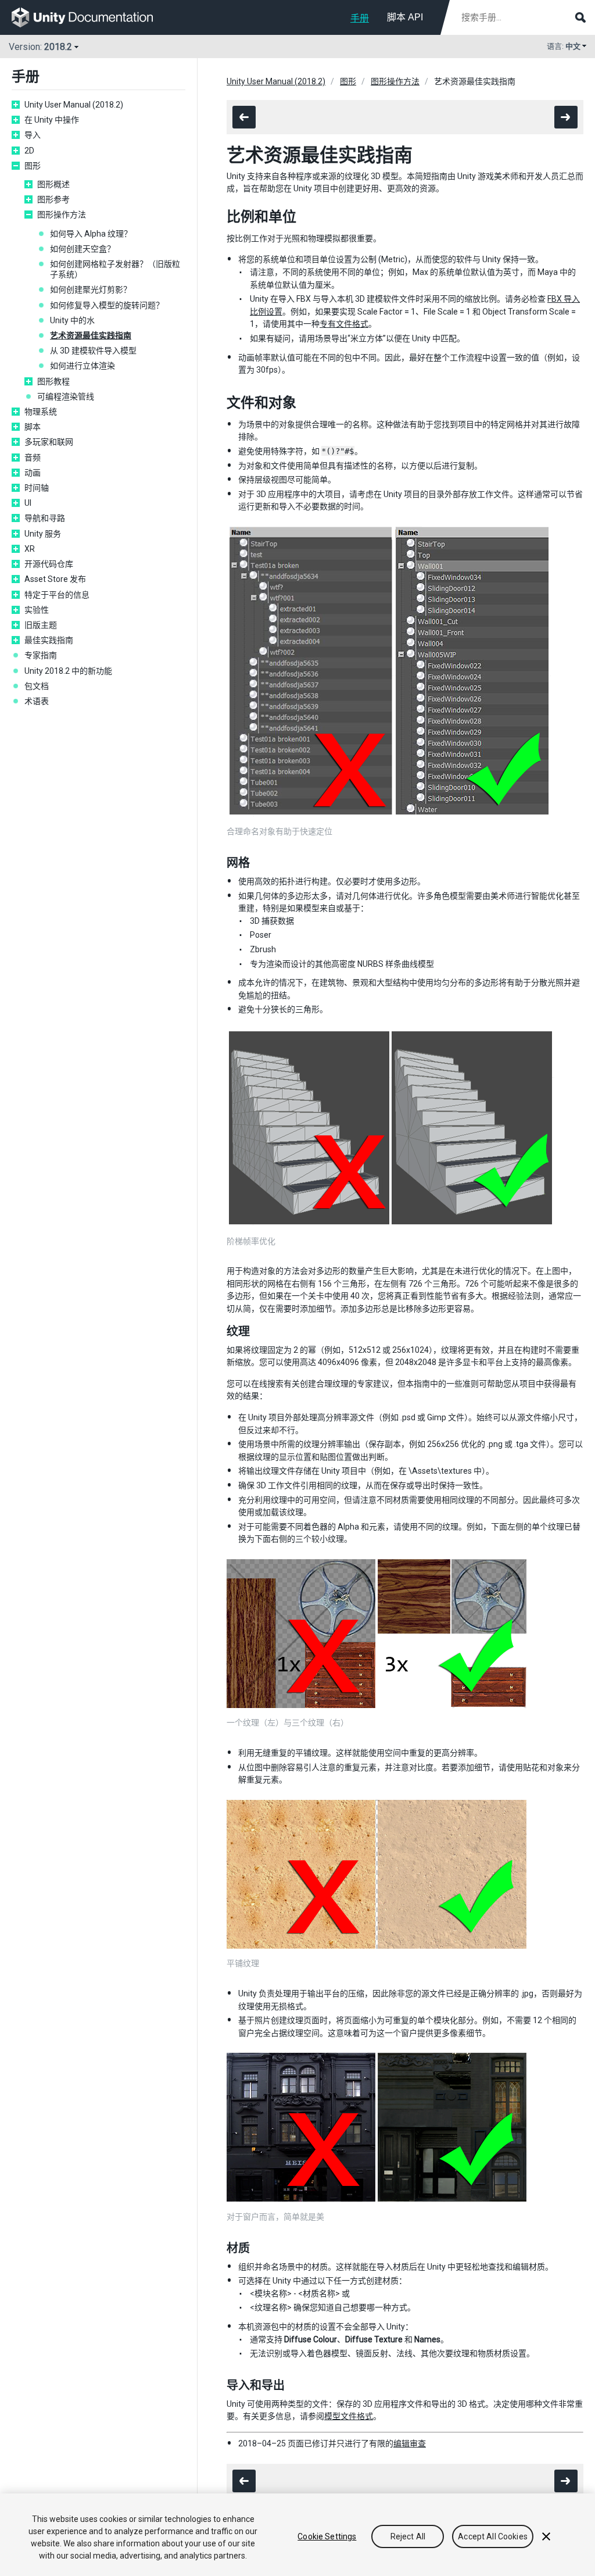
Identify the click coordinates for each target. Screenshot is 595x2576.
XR (30, 549)
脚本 (33, 427)
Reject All (408, 2536)
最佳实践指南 (49, 640)
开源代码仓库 (49, 564)
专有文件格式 (344, 324)
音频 (33, 458)
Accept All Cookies (493, 2536)
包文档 (37, 686)
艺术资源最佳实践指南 (91, 335)
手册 (360, 18)
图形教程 (53, 381)
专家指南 (41, 655)
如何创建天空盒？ (83, 249)
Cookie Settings (327, 2536)
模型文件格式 (349, 2416)
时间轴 (37, 488)
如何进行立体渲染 (83, 366)
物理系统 (41, 412)
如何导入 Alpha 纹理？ (91, 234)
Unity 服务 (43, 534)
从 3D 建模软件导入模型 (93, 351)
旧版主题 (41, 625)
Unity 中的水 (72, 320)
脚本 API (405, 17)
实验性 (37, 610)
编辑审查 (410, 2443)
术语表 (37, 701)
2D (29, 151)
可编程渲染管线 (66, 396)
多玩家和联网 (49, 442)
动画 (33, 473)
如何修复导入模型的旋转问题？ (107, 305)
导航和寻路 (45, 518)
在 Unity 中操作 (52, 120)
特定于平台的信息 (57, 595)
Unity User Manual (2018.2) (74, 105)
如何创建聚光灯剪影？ (91, 290)
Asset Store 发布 (55, 579)
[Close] (546, 2536)
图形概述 (53, 184)
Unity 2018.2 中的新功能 (68, 671)
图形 (33, 166)
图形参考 (53, 199)
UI (28, 503)
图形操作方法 (62, 215)
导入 (33, 135)
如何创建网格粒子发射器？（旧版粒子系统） (115, 269)
